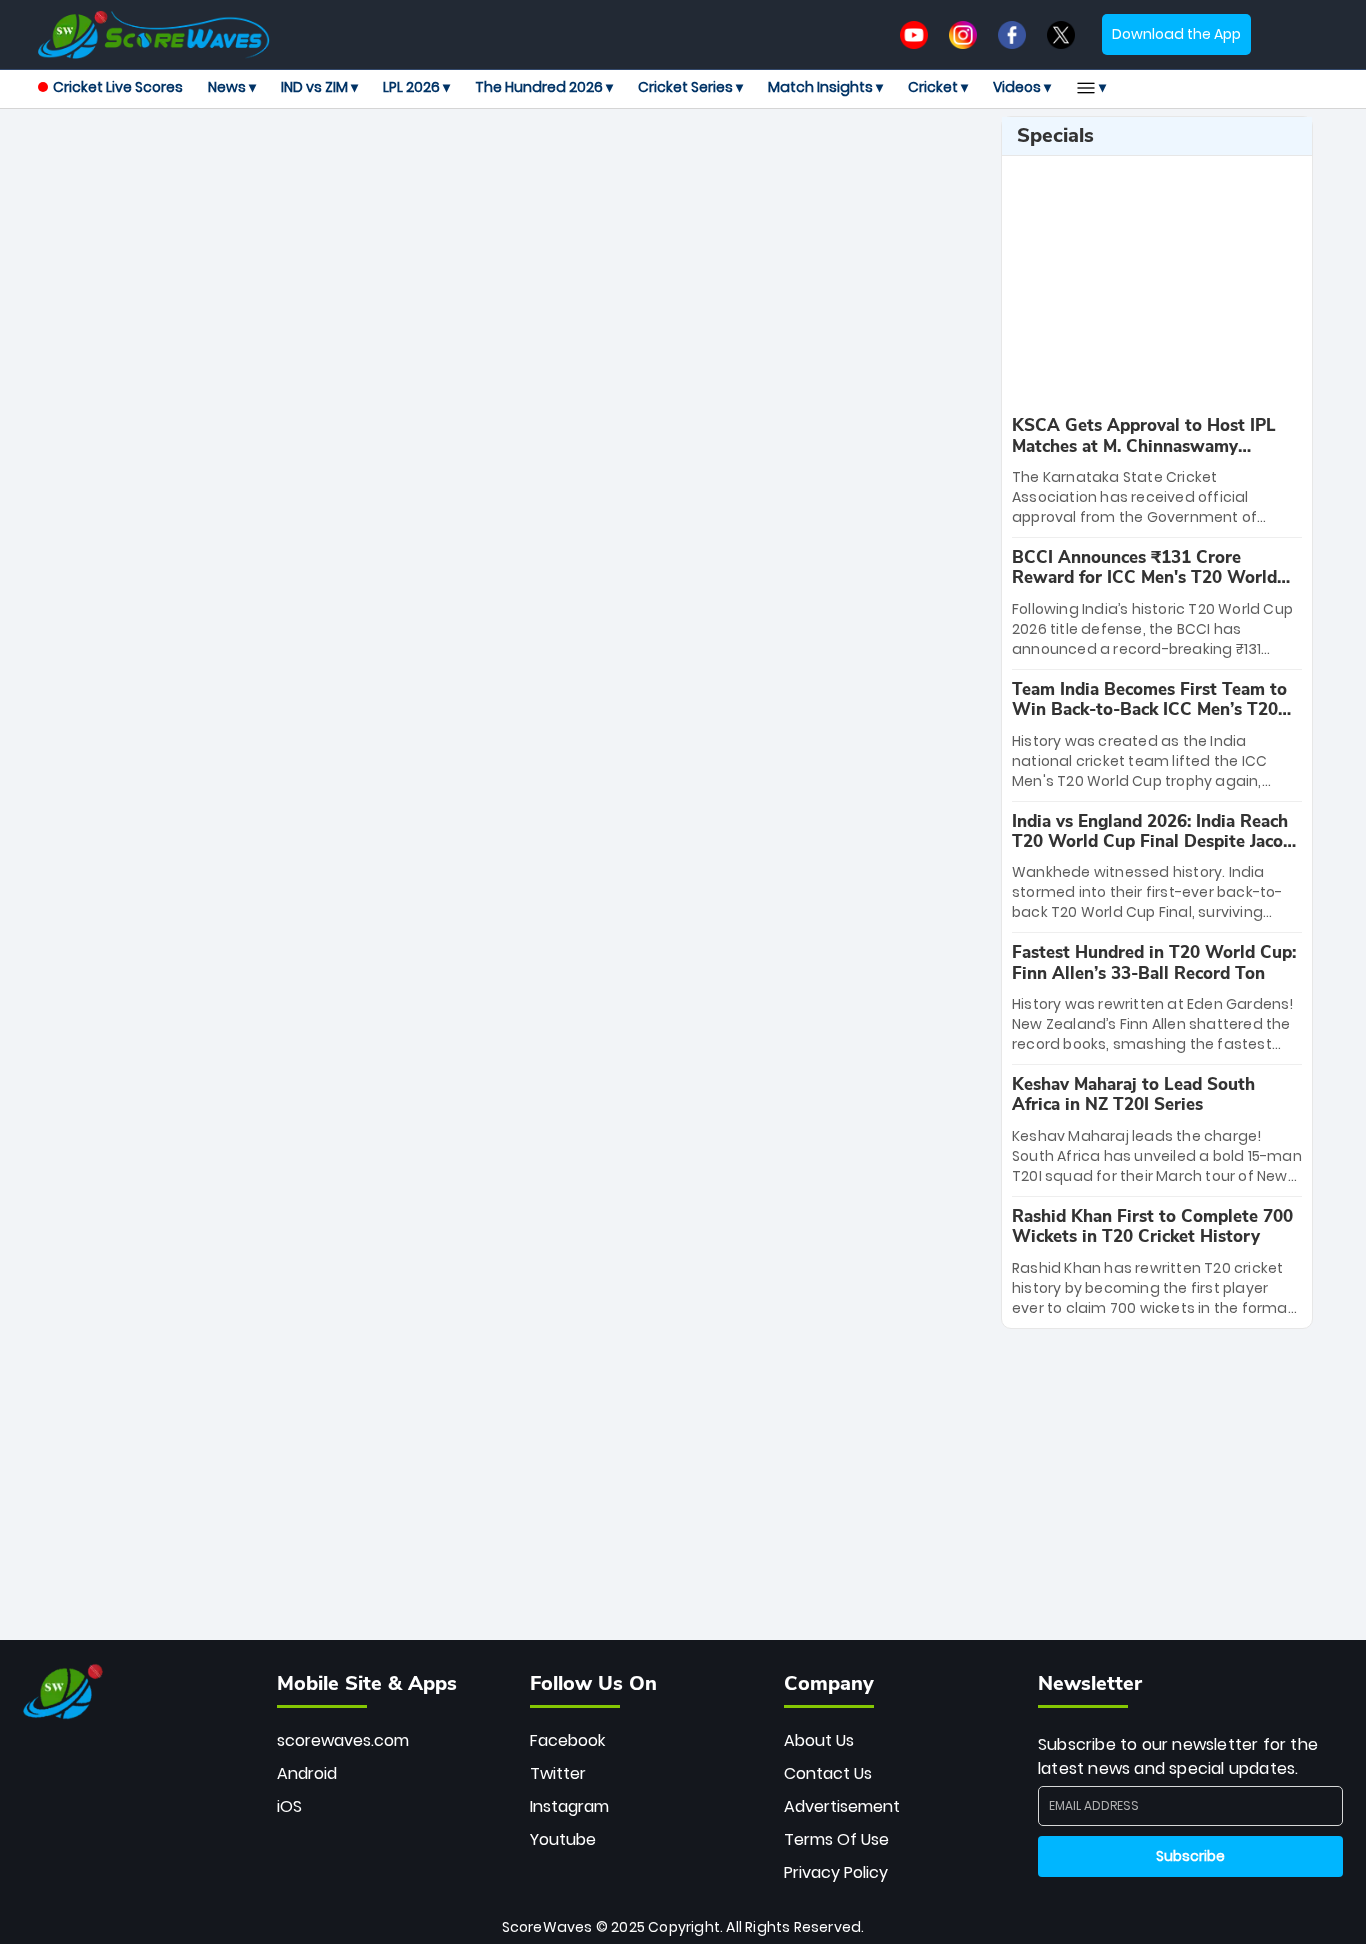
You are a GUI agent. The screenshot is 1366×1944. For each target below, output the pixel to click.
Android (307, 1773)
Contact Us (828, 1773)
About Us (819, 1740)
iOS (289, 1806)
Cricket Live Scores (118, 87)
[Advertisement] (512, 161)
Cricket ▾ (938, 87)
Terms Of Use (836, 1839)
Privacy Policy (836, 1872)
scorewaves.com (343, 1740)
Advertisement (842, 1806)
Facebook (567, 1740)
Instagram (569, 1806)
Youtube (563, 1839)
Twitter (558, 1773)
